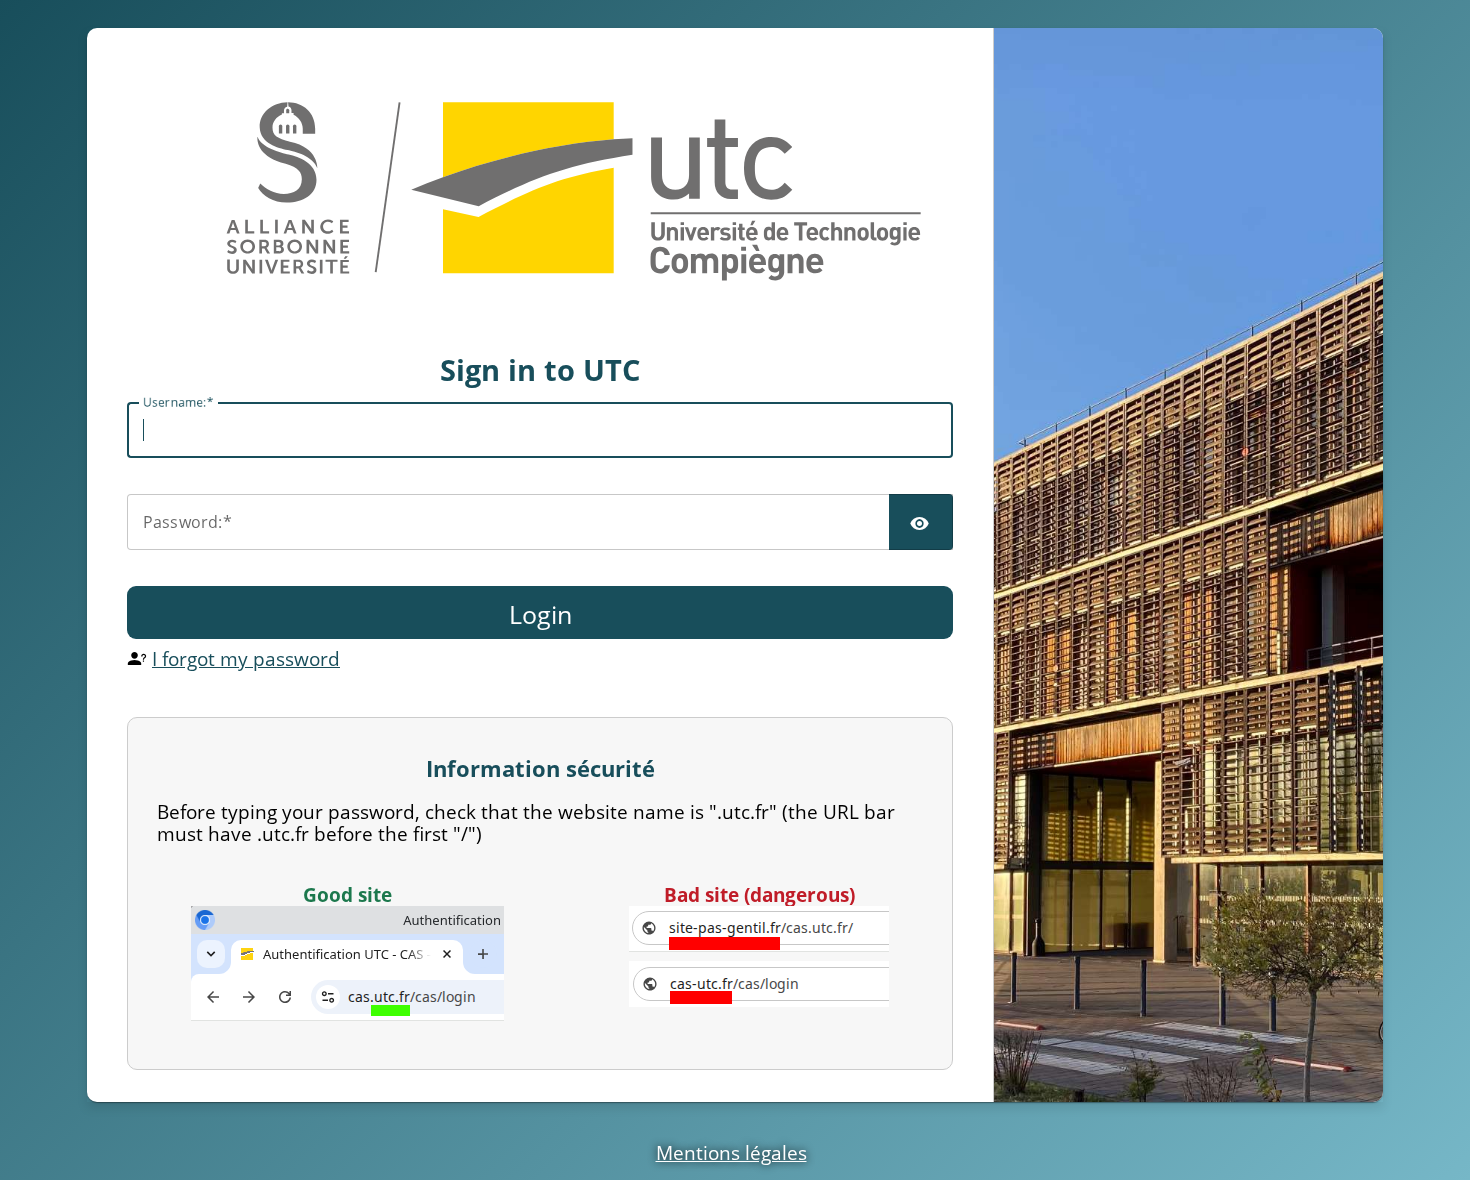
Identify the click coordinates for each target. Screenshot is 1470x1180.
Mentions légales (731, 1152)
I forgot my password (246, 658)
